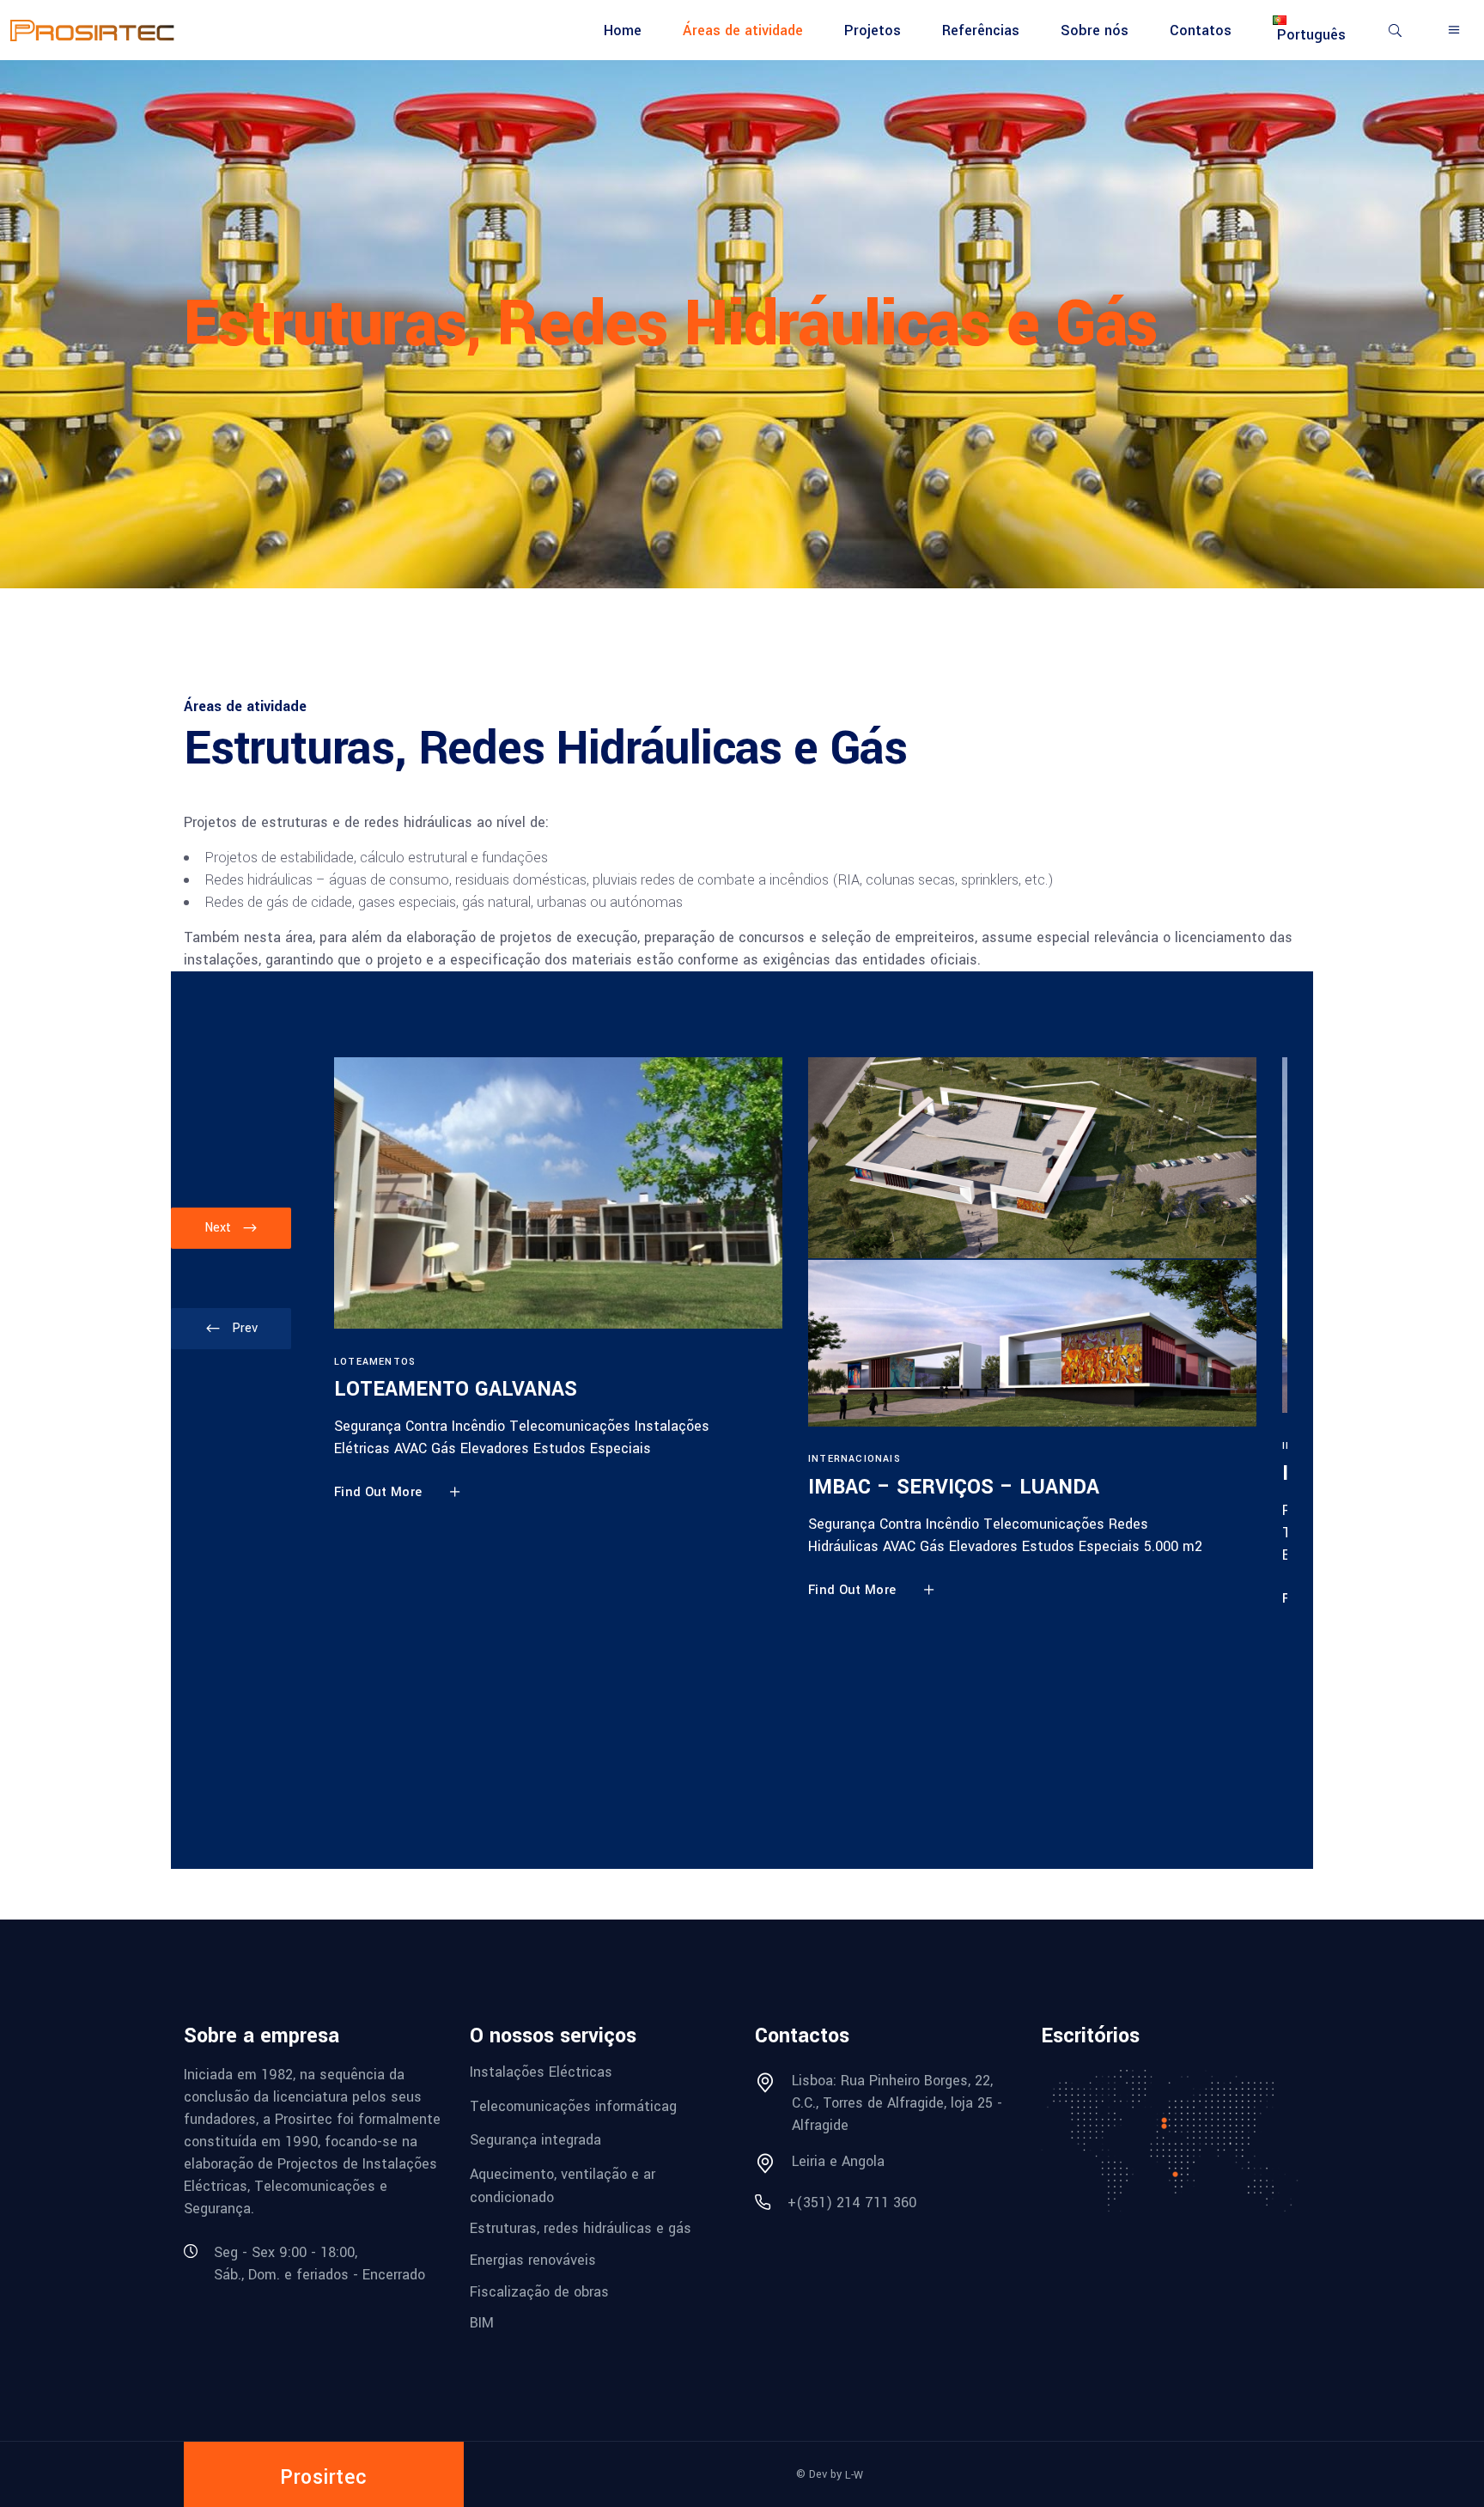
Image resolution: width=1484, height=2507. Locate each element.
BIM (482, 2323)
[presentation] (231, 1329)
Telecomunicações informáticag (573, 2105)
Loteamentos (375, 1362)
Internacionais (855, 1459)
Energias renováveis (533, 2260)
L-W (854, 2475)
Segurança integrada (535, 2140)
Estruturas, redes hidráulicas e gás (581, 2228)
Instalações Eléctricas (541, 2072)
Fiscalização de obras (539, 2291)
